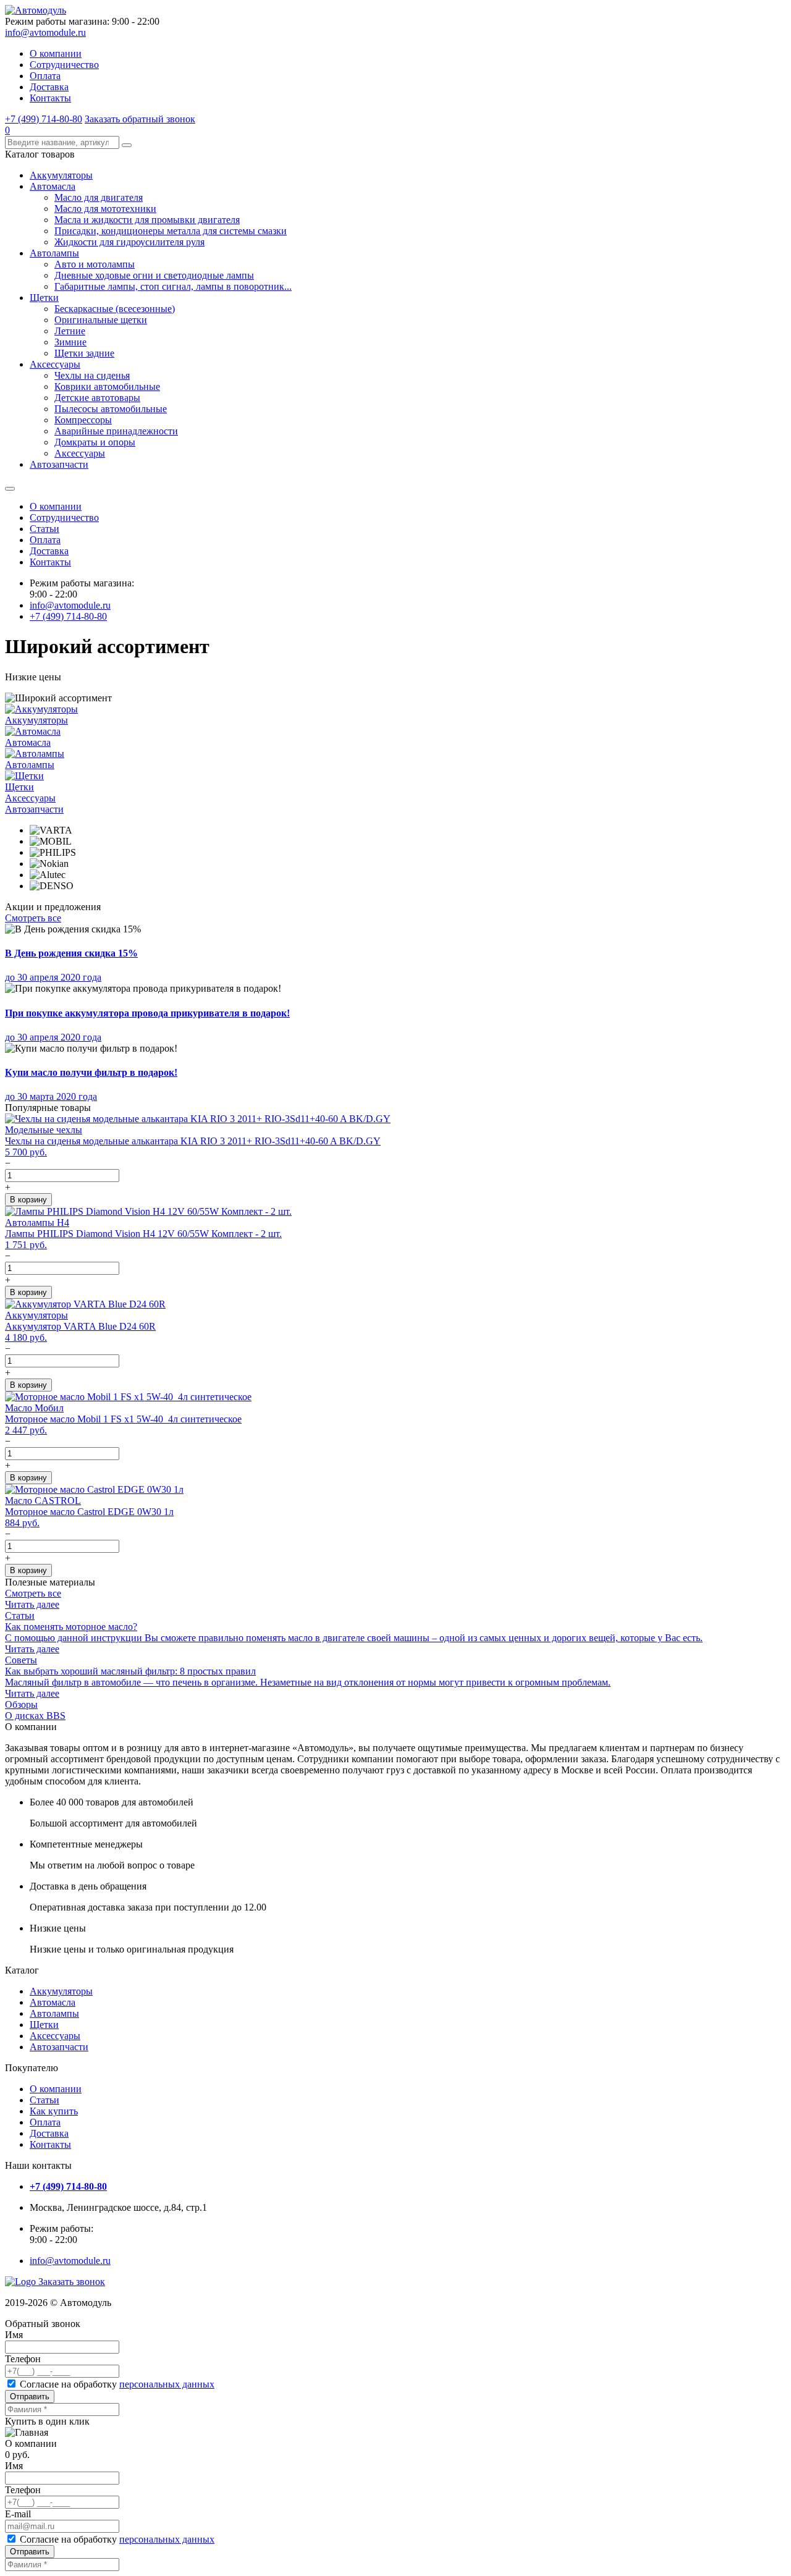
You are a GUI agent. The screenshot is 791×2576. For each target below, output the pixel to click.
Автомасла (53, 186)
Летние (70, 331)
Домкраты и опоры (95, 442)
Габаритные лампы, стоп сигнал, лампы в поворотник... (173, 286)
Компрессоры (83, 420)
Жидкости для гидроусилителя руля (129, 242)
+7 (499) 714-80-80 (44, 119)
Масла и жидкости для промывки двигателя (147, 220)
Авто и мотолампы (95, 264)
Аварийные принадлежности (116, 431)
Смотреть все (33, 918)
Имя (14, 2335)
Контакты (50, 98)
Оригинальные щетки (101, 320)
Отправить (30, 2397)
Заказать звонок (72, 2282)
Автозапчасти (59, 464)
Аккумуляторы (61, 175)
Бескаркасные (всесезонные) (115, 309)
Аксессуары (55, 364)
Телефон (23, 2359)
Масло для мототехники (105, 209)
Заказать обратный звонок (140, 119)
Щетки (44, 298)
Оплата (45, 76)
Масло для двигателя (99, 197)
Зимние (70, 342)
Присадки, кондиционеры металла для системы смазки (171, 231)
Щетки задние (84, 353)
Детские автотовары (97, 398)
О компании (56, 53)
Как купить (54, 2111)
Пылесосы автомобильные (111, 409)
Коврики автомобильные (107, 386)
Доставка (49, 87)
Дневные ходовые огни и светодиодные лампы (154, 275)
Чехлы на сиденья (92, 375)
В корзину (28, 1200)
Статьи (44, 529)
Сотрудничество (64, 65)
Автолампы (54, 253)
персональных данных (167, 2384)
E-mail (18, 2514)
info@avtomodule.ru (45, 32)
